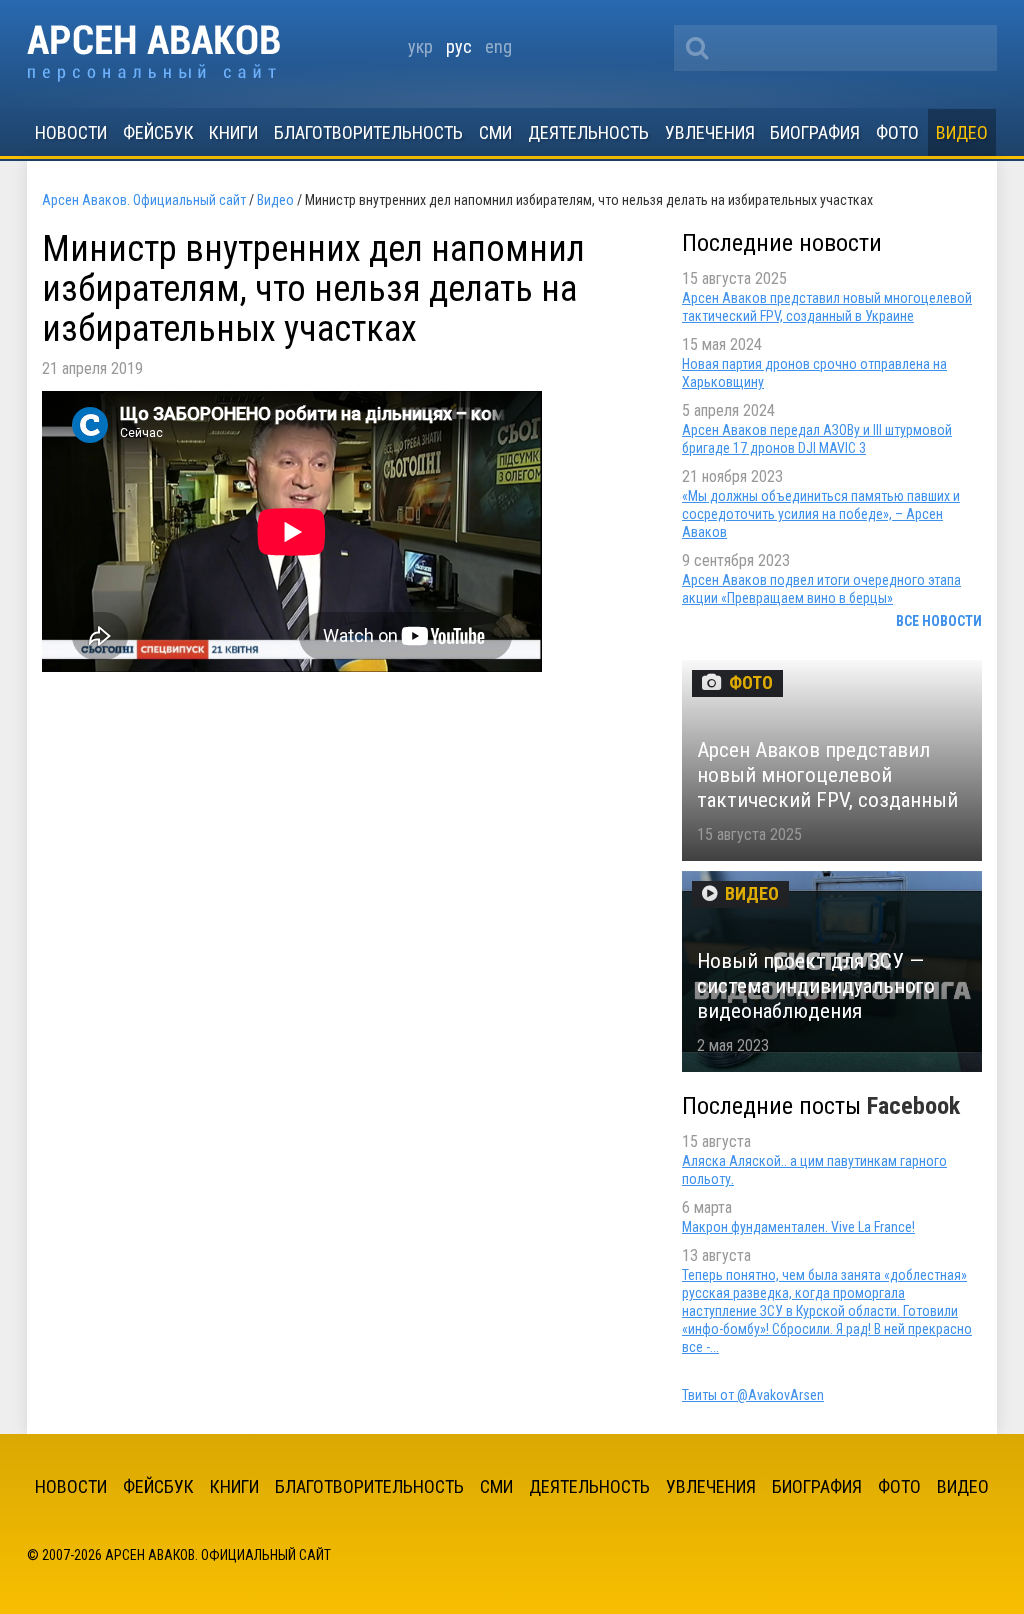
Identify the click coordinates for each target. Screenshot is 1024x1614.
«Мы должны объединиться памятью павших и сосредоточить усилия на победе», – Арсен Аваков (821, 514)
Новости (71, 132)
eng (498, 46)
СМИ (495, 132)
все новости (939, 621)
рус (459, 46)
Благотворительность (368, 132)
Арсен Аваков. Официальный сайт (153, 53)
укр (420, 46)
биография (815, 132)
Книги (233, 132)
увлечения (710, 132)
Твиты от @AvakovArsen (753, 1395)
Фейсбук (158, 132)
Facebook (913, 1106)
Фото (897, 132)
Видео (962, 132)
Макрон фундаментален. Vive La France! (798, 1227)
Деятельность (588, 132)
